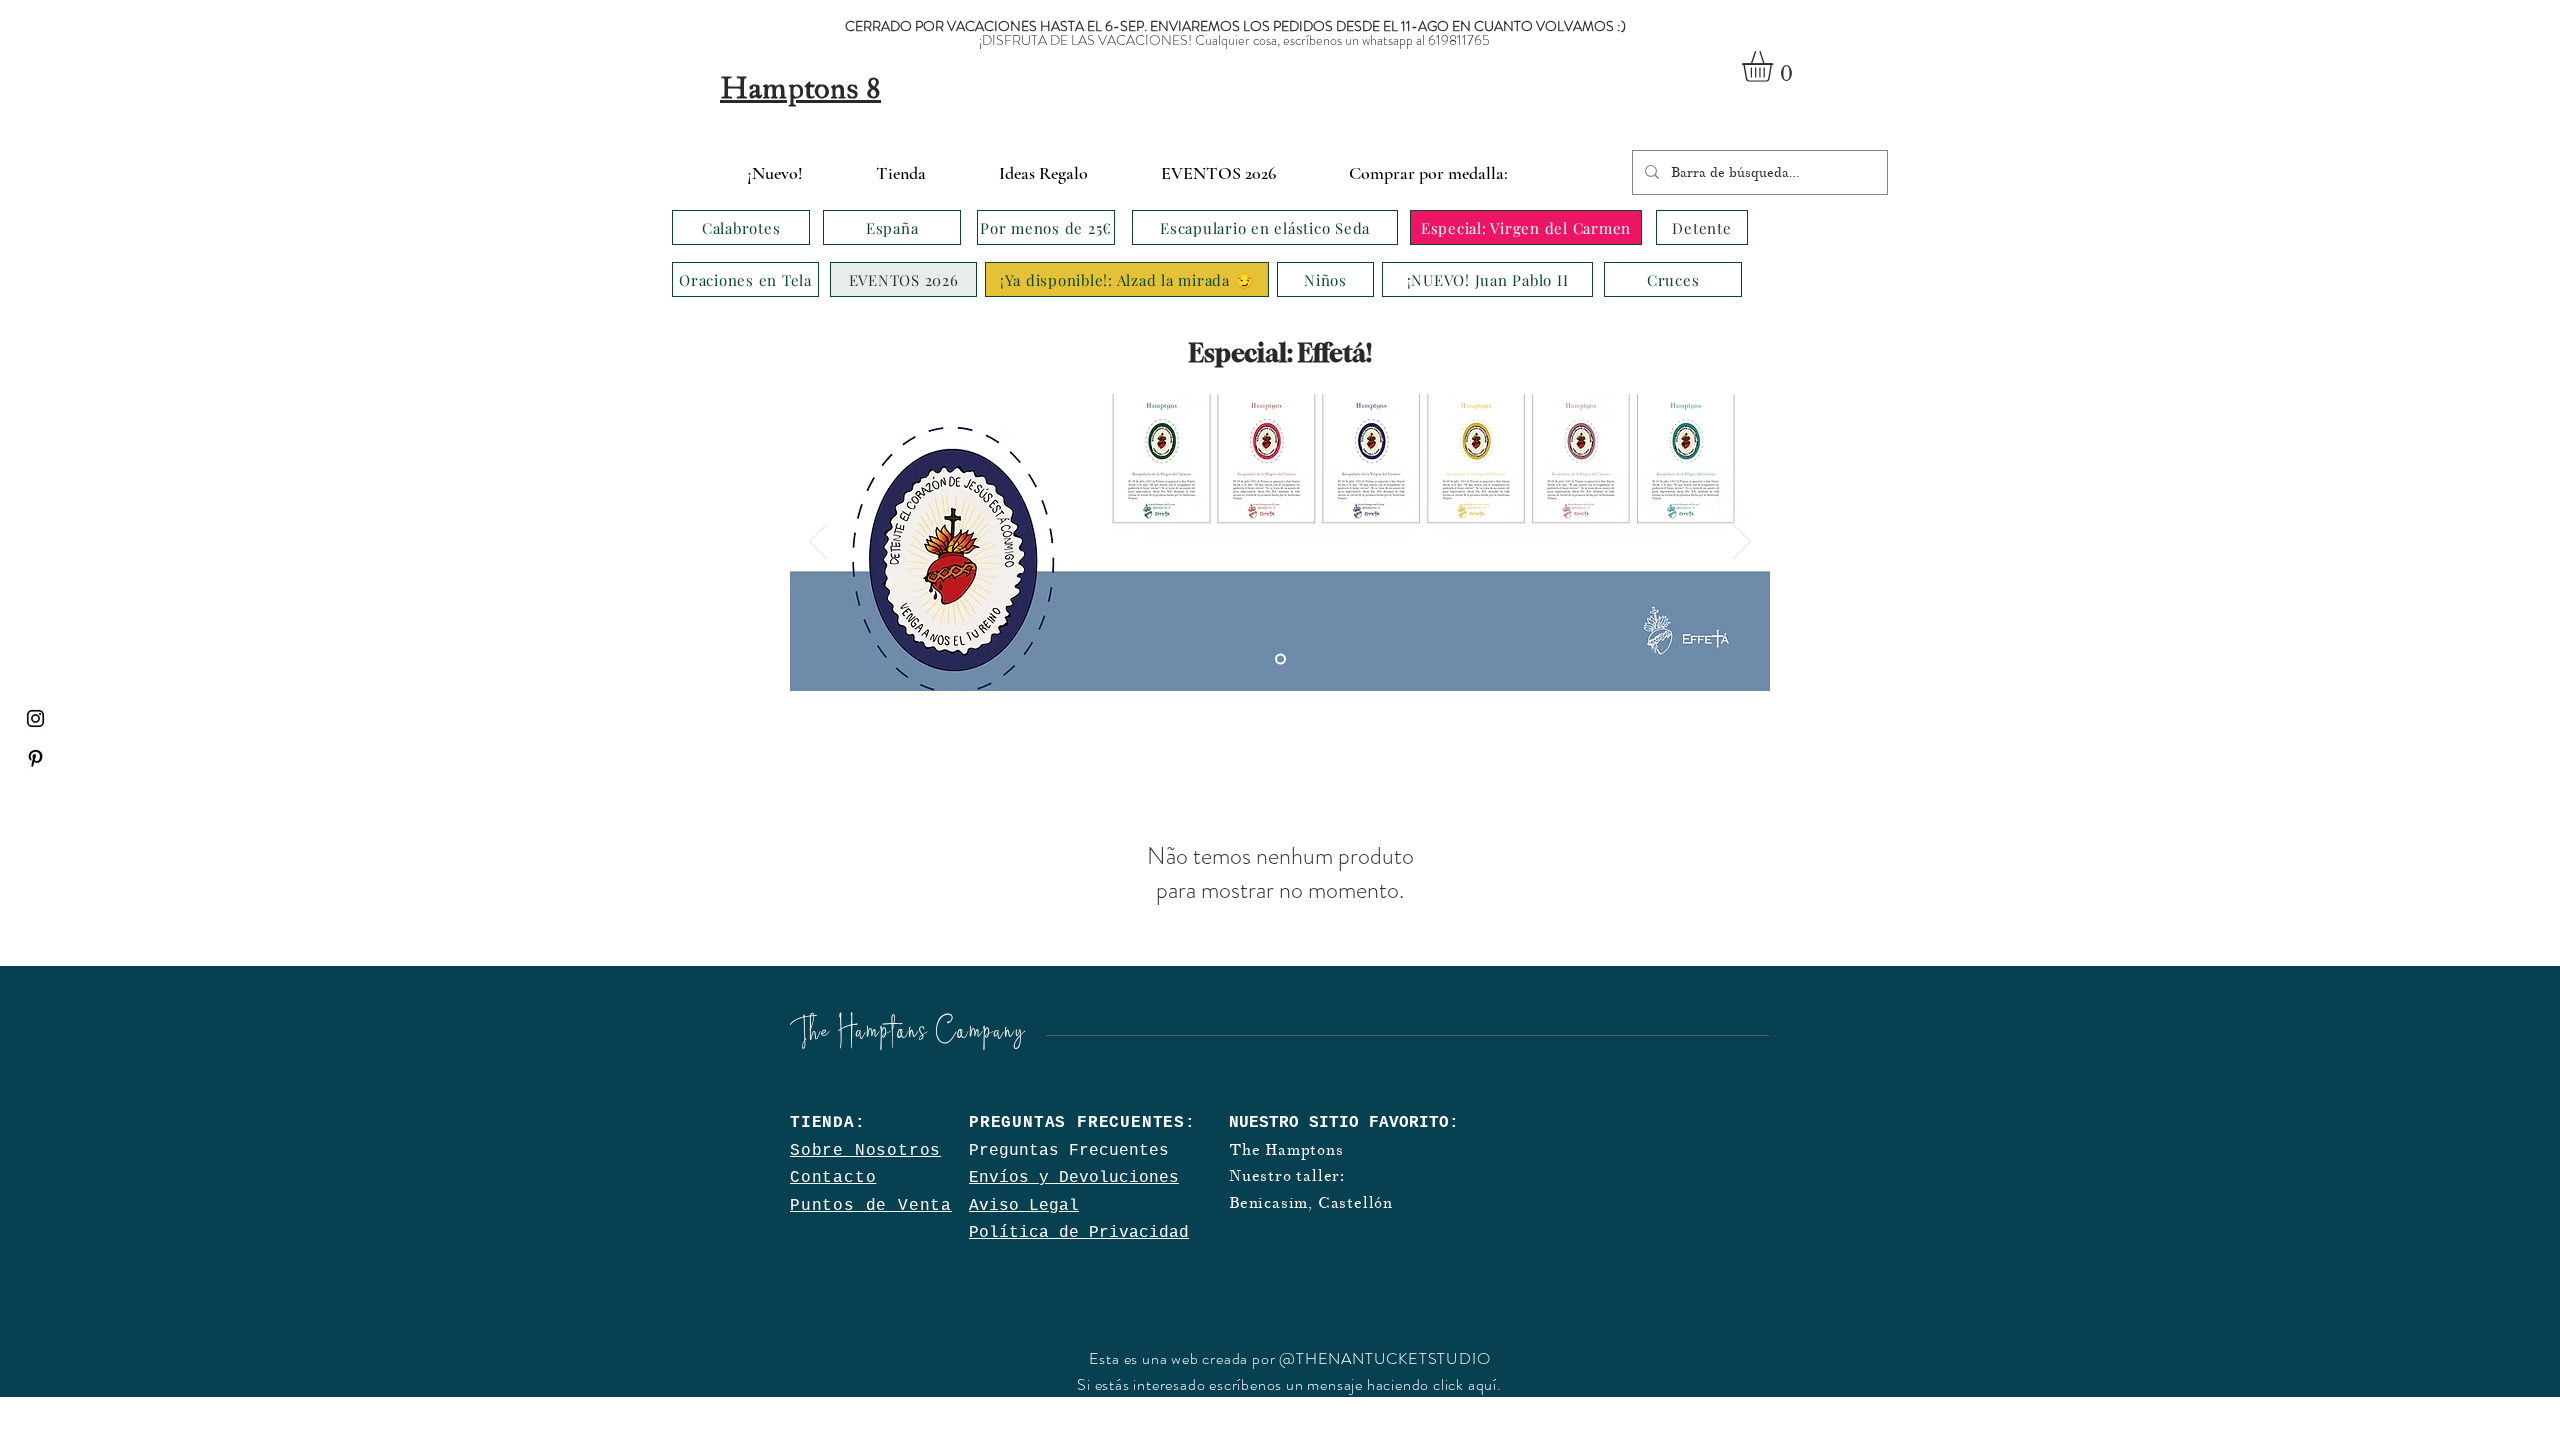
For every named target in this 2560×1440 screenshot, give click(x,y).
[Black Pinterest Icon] (35, 758)
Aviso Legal (1024, 1206)
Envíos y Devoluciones (1074, 1178)
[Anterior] (818, 543)
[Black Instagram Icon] (35, 718)
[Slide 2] (1280, 659)
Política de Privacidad (1079, 1233)
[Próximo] (1742, 543)
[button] (1775, 66)
